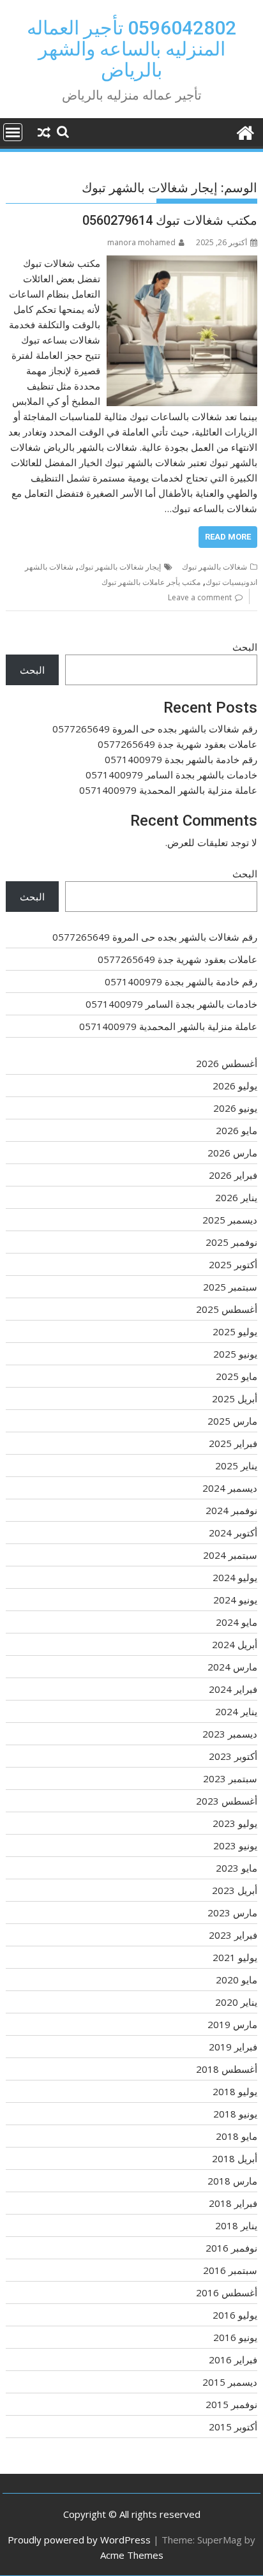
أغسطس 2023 (227, 1801)
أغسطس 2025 (227, 1309)
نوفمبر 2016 (231, 2248)
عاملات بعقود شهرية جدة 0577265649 (177, 744)
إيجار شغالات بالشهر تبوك (120, 567)
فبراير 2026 (233, 1175)
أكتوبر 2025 (233, 1264)
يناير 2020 (236, 2002)
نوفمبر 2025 (231, 1242)
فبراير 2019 (233, 2047)
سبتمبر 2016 (230, 2270)
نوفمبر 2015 (231, 2404)
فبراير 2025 (233, 1443)
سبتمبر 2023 (230, 1778)
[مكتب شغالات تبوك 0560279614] (182, 263)
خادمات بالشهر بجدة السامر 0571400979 (171, 775)
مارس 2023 (232, 1913)
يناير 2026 (236, 1197)
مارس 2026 (232, 1153)
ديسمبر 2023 (230, 1734)
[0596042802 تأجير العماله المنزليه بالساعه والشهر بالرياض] (245, 131)
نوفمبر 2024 (231, 1510)
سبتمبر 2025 (230, 1287)
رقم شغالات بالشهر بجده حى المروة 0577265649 (155, 729)
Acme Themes (132, 2555)
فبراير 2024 (233, 1689)
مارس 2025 (232, 1421)
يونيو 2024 (235, 1600)
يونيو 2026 (235, 1108)
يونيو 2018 (235, 2114)
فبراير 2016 (233, 2360)
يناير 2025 (236, 1466)
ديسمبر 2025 (230, 1220)
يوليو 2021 (235, 1957)
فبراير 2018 (233, 2203)
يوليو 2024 (235, 1577)
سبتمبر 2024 (230, 1555)
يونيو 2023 (235, 1845)
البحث (245, 647)
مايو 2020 (237, 1980)
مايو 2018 (237, 2136)
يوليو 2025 (235, 1331)
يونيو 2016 (235, 2337)
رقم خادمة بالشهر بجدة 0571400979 (181, 759)
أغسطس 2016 (227, 2292)
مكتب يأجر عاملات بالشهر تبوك (151, 582)
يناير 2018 (236, 2225)
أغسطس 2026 (227, 1063)
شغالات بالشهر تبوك (214, 567)
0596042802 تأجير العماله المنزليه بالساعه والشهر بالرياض (131, 49)
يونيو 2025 (235, 1354)
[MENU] (13, 132)
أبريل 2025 (235, 1398)
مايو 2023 (237, 1868)
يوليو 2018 (235, 2091)
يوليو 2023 (235, 1823)
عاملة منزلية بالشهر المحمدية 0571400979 (168, 790)
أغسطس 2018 (227, 2069)
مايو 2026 (237, 1130)
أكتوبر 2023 (233, 1756)
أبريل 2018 (235, 2158)
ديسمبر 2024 (230, 1488)
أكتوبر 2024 (233, 1533)
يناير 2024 (236, 1711)
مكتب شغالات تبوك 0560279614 (170, 220)
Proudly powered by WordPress (79, 2540)
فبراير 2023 (233, 1935)
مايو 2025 (237, 1376)
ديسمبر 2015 (230, 2382)
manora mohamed (141, 242)
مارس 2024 (232, 1667)
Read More (228, 537)
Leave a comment (200, 597)
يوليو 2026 (235, 1086)
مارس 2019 (232, 2024)
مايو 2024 (237, 1622)
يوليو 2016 (235, 2315)
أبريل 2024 (235, 1644)
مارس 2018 (232, 2181)
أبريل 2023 (235, 1890)
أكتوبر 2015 (233, 2427)
